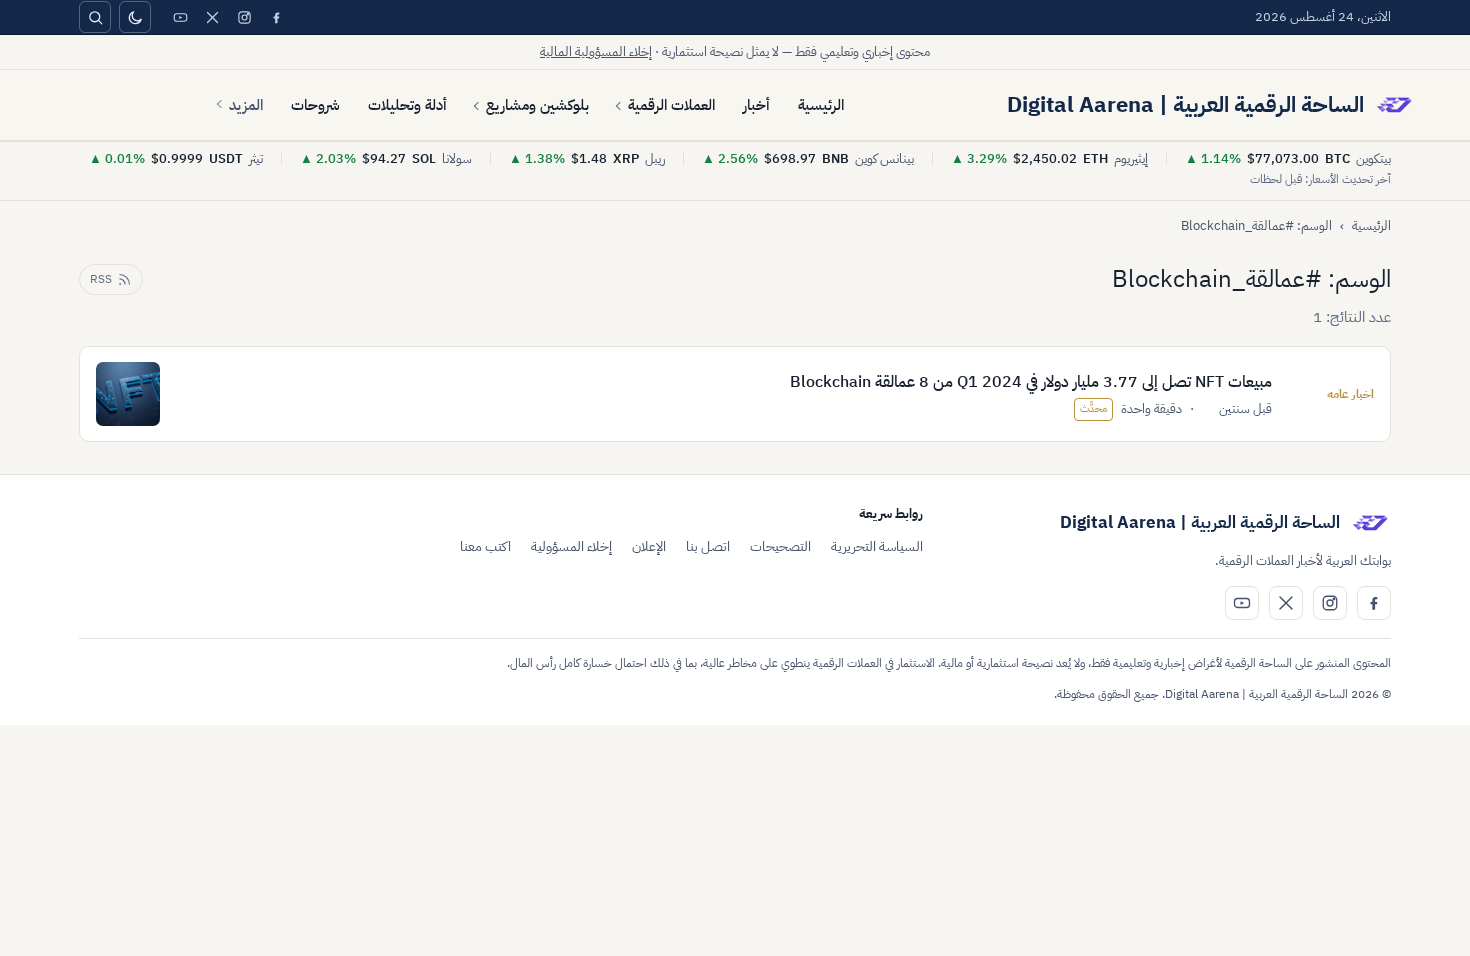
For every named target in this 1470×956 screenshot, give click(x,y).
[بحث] (95, 17)
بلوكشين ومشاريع (537, 105)
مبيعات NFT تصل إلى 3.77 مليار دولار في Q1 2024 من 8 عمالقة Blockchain (1031, 382)
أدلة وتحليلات (407, 105)
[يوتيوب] (180, 17)
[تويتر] (212, 17)
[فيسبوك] (276, 17)
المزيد (246, 105)
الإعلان (649, 546)
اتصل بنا (708, 546)
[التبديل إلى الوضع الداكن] (135, 17)
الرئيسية (821, 105)
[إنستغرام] (244, 17)
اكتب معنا (485, 546)
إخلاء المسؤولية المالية (596, 51)
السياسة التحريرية (877, 546)
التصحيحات (780, 546)
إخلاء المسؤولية (571, 546)
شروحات (315, 105)
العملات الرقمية (671, 105)
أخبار (756, 105)
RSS (101, 279)
